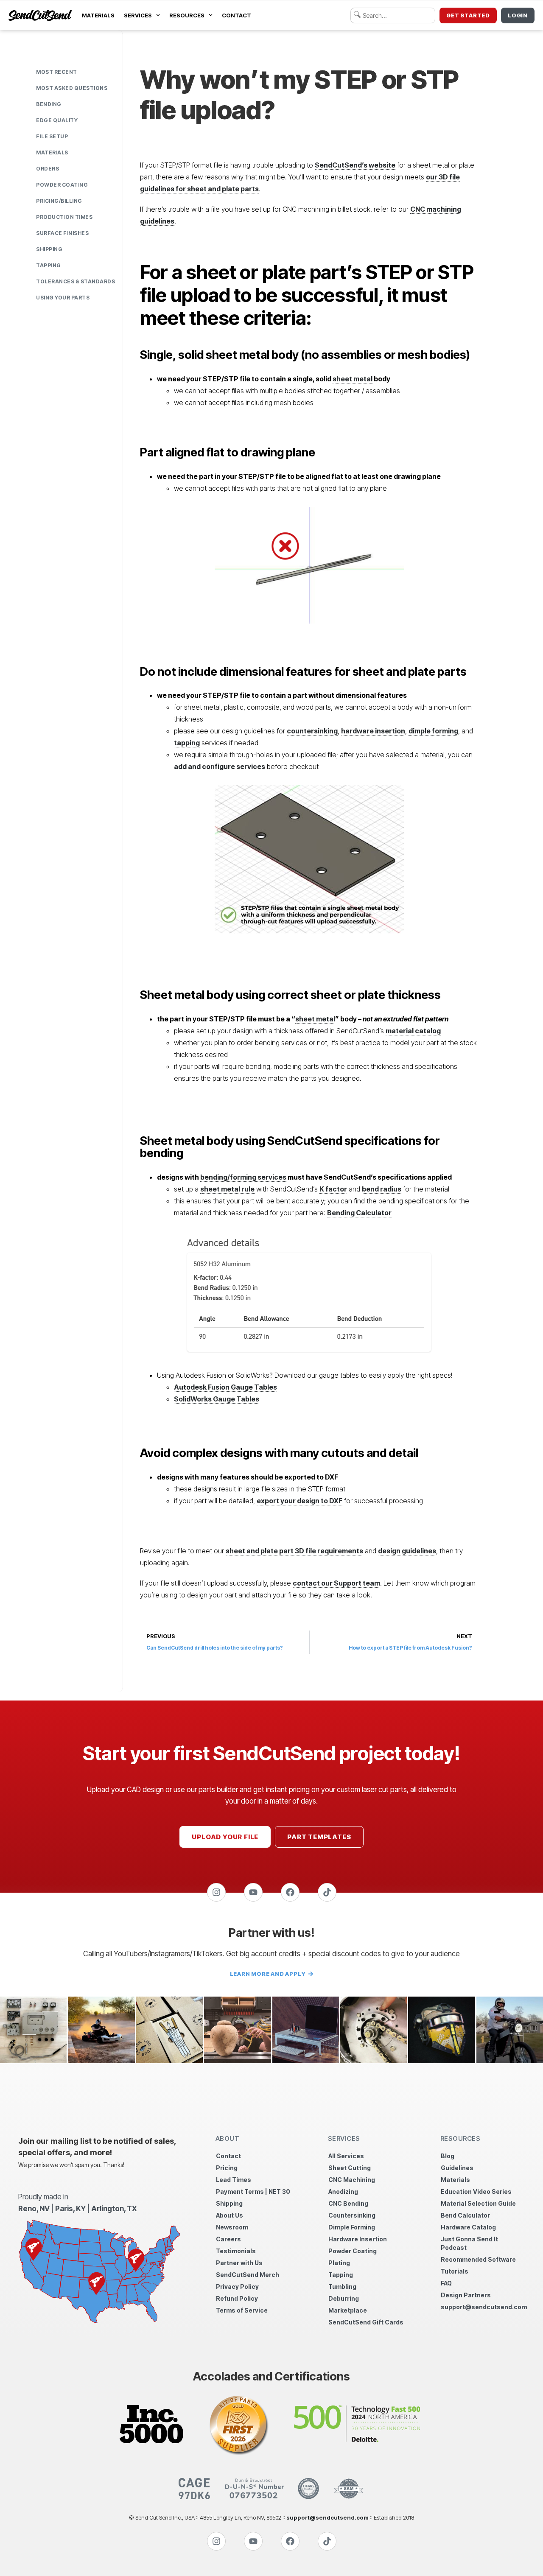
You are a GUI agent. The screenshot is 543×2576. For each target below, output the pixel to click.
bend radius (382, 1189)
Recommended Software (478, 2259)
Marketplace (348, 2310)
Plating (339, 2263)
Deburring (344, 2298)
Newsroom (232, 2227)
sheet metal (353, 379)
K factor (333, 1189)
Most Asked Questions (72, 88)
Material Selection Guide (478, 2203)
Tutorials (455, 2271)
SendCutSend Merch (248, 2275)
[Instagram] (216, 1892)
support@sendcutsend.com (483, 2307)
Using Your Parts (63, 298)
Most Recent (57, 72)
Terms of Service (242, 2310)
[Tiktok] (327, 1892)
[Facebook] (290, 1892)
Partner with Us (239, 2263)
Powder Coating (62, 185)
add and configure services (220, 766)
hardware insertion (373, 731)
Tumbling (342, 2287)
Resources (187, 15)
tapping (187, 743)
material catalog (413, 1031)
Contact (237, 15)
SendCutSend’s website (355, 165)
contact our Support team (336, 1583)
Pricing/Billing (59, 201)
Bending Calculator (359, 1213)
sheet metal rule (227, 1189)
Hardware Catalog (468, 2227)
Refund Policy (237, 2298)
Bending (49, 104)
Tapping (49, 265)
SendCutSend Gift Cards (366, 2322)
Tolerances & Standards (76, 281)
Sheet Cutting (350, 2168)
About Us (230, 2215)
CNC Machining (352, 2180)
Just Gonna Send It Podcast (469, 2243)
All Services (346, 2156)
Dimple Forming (352, 2227)
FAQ (446, 2283)
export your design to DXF (299, 1501)
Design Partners (466, 2295)
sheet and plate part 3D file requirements (294, 1551)
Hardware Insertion (358, 2239)
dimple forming (433, 731)
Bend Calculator (465, 2215)
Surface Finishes (62, 233)
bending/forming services (243, 1177)
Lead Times (234, 2180)
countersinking (312, 731)
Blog (448, 2156)
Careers (228, 2239)
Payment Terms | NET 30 (253, 2191)
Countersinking (352, 2215)
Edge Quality (57, 120)
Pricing (227, 2168)
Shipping (49, 249)
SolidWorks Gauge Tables (217, 1399)
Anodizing (343, 2191)
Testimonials (236, 2251)
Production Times (64, 217)
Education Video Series (476, 2191)
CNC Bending (348, 2203)
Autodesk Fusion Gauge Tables (225, 1387)
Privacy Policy (237, 2287)
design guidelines (407, 1551)
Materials (98, 15)
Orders (48, 169)
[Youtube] (253, 1892)
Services (138, 15)
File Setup (52, 136)
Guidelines (457, 2168)
